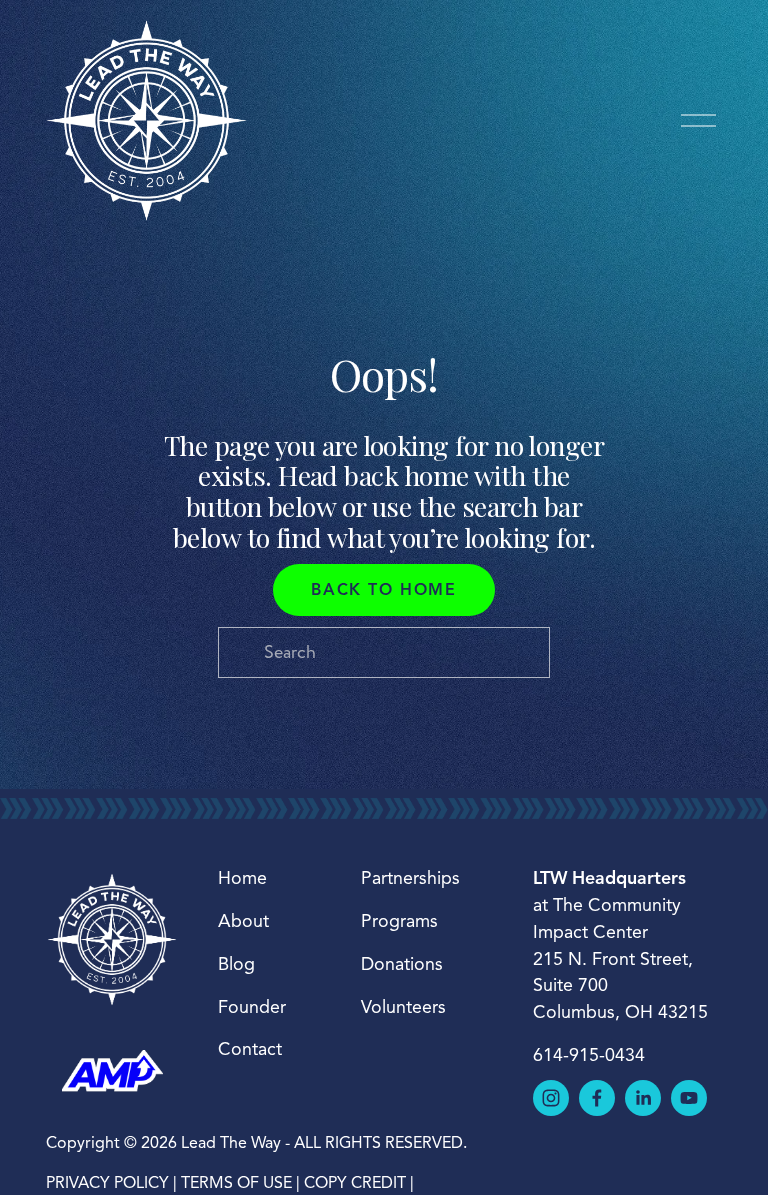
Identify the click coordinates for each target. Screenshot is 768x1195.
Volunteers (403, 1007)
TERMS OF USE (236, 1183)
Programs (399, 921)
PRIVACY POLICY (107, 1183)
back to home (383, 590)
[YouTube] (689, 1098)
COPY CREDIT (355, 1183)
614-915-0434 (589, 1055)
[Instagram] (551, 1098)
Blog (236, 964)
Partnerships (410, 878)
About (243, 921)
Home (242, 878)
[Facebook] (597, 1098)
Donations (402, 964)
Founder (252, 1007)
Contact (250, 1049)
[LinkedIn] (643, 1098)
